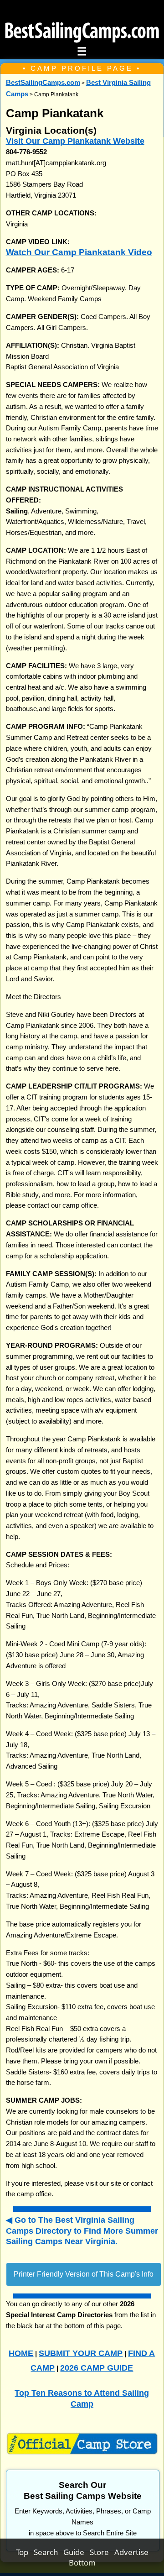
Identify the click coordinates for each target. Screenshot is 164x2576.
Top (25, 2552)
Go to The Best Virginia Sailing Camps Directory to (82, 2230)
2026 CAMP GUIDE (97, 2368)
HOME (21, 2353)
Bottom (82, 2563)
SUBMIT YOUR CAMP (81, 2353)
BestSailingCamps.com (43, 83)
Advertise (131, 2552)
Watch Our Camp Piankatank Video (79, 252)
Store (102, 2552)
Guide (77, 2552)
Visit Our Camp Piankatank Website (75, 141)
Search (49, 2552)
